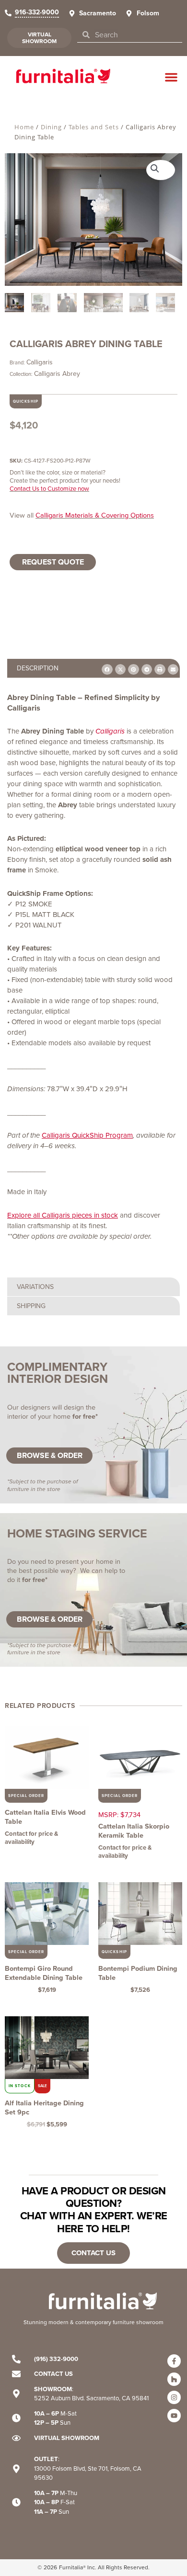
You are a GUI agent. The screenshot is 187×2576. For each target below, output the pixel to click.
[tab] (93, 668)
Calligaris (40, 362)
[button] (171, 77)
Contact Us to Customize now (49, 489)
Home (24, 127)
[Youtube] (174, 2416)
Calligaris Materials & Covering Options (95, 515)
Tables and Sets (94, 127)
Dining (51, 127)
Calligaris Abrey (57, 374)
